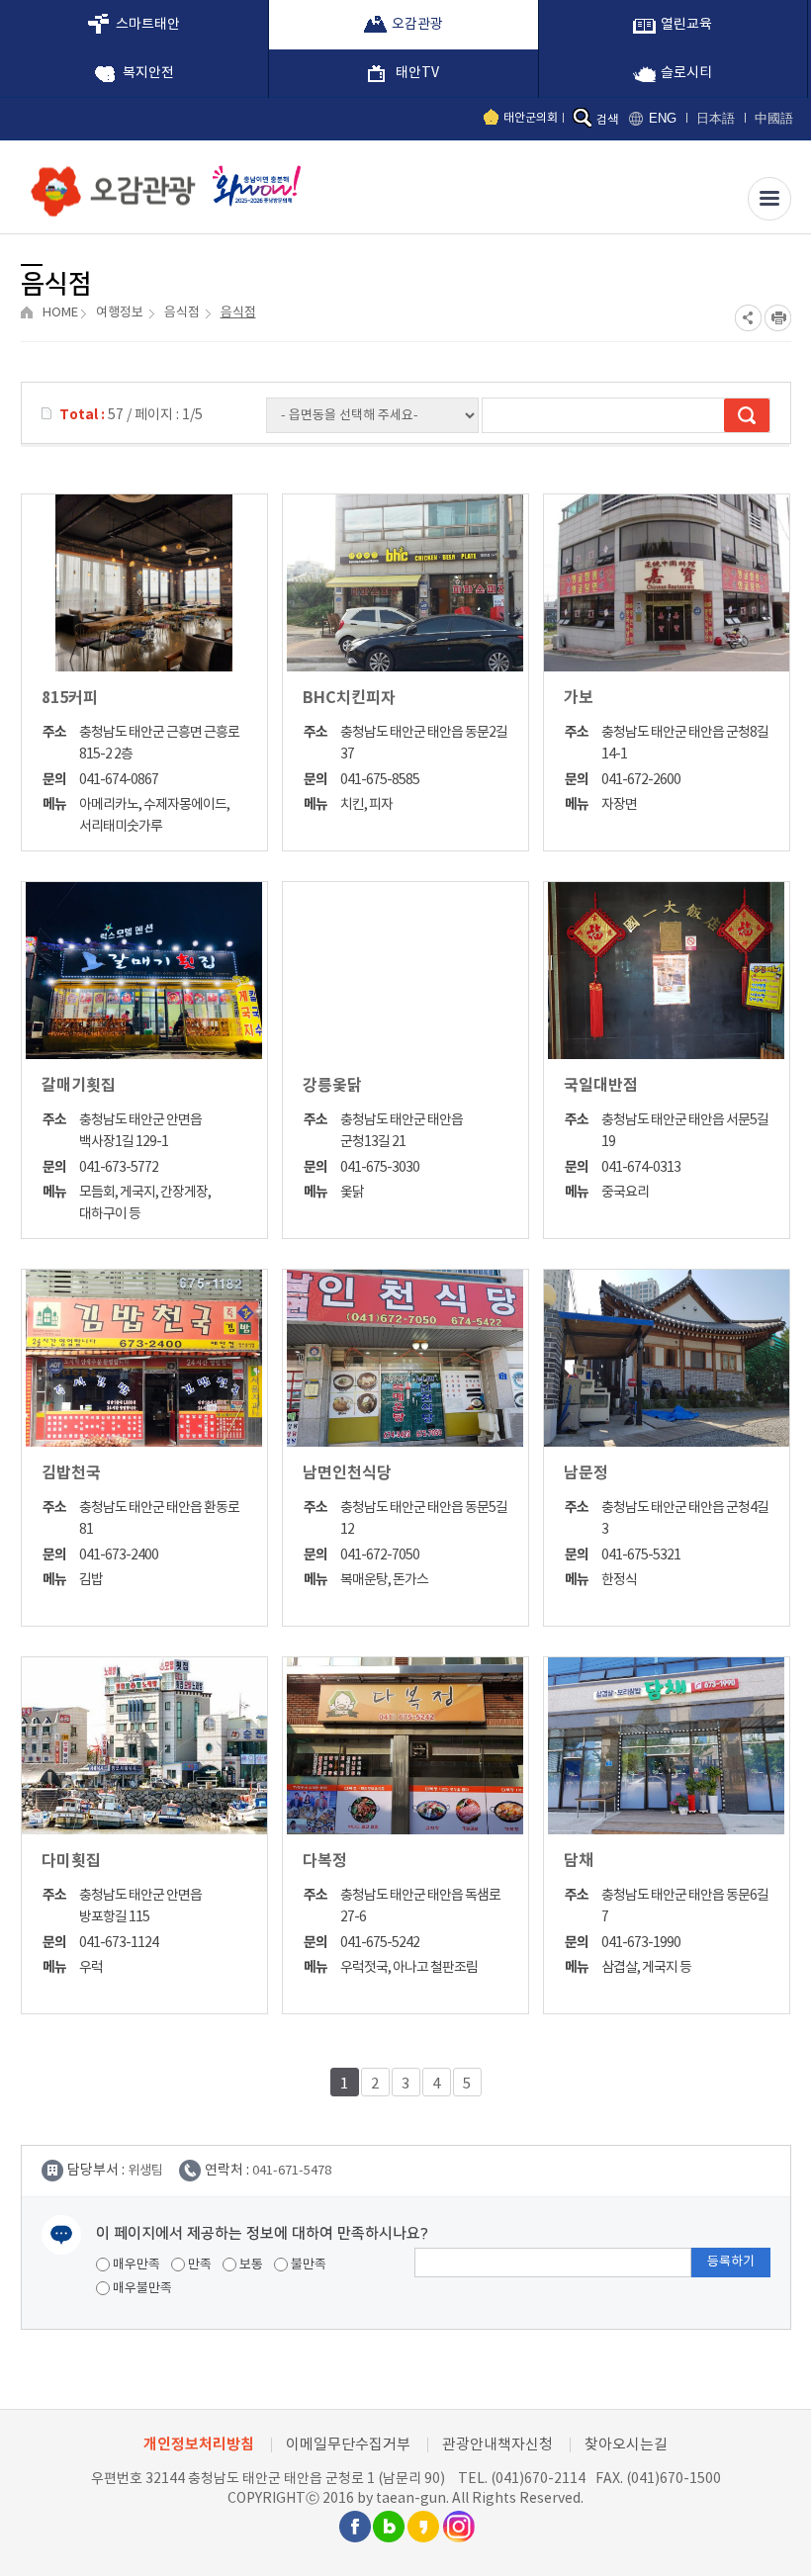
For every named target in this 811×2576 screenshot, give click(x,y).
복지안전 (148, 73)
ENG (663, 118)
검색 (607, 120)
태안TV (417, 73)
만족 (198, 2265)
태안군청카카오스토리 (423, 2527)
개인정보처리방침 (199, 2444)
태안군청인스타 (458, 2527)
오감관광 (417, 25)
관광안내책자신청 (497, 2445)
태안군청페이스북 (354, 2527)
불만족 (307, 2265)
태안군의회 (531, 118)
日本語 (716, 118)
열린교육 (686, 25)
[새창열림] (252, 185)
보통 (250, 2265)
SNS (748, 318)
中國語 (774, 118)
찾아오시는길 (626, 2445)
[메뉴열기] (769, 199)
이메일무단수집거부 (348, 2445)
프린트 (778, 318)
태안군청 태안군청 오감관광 (109, 186)
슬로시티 (686, 73)
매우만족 (135, 2265)
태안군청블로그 (389, 2527)
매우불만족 (141, 2289)
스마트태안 (148, 25)
